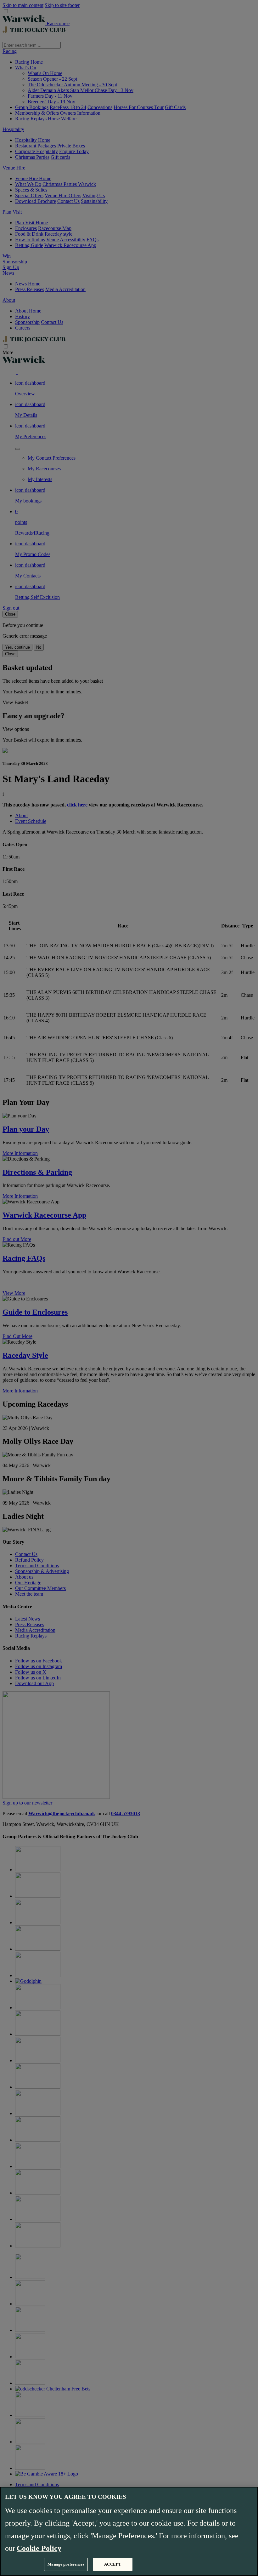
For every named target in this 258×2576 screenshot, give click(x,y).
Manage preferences (66, 2564)
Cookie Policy (39, 2548)
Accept (113, 2564)
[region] (129, 2531)
